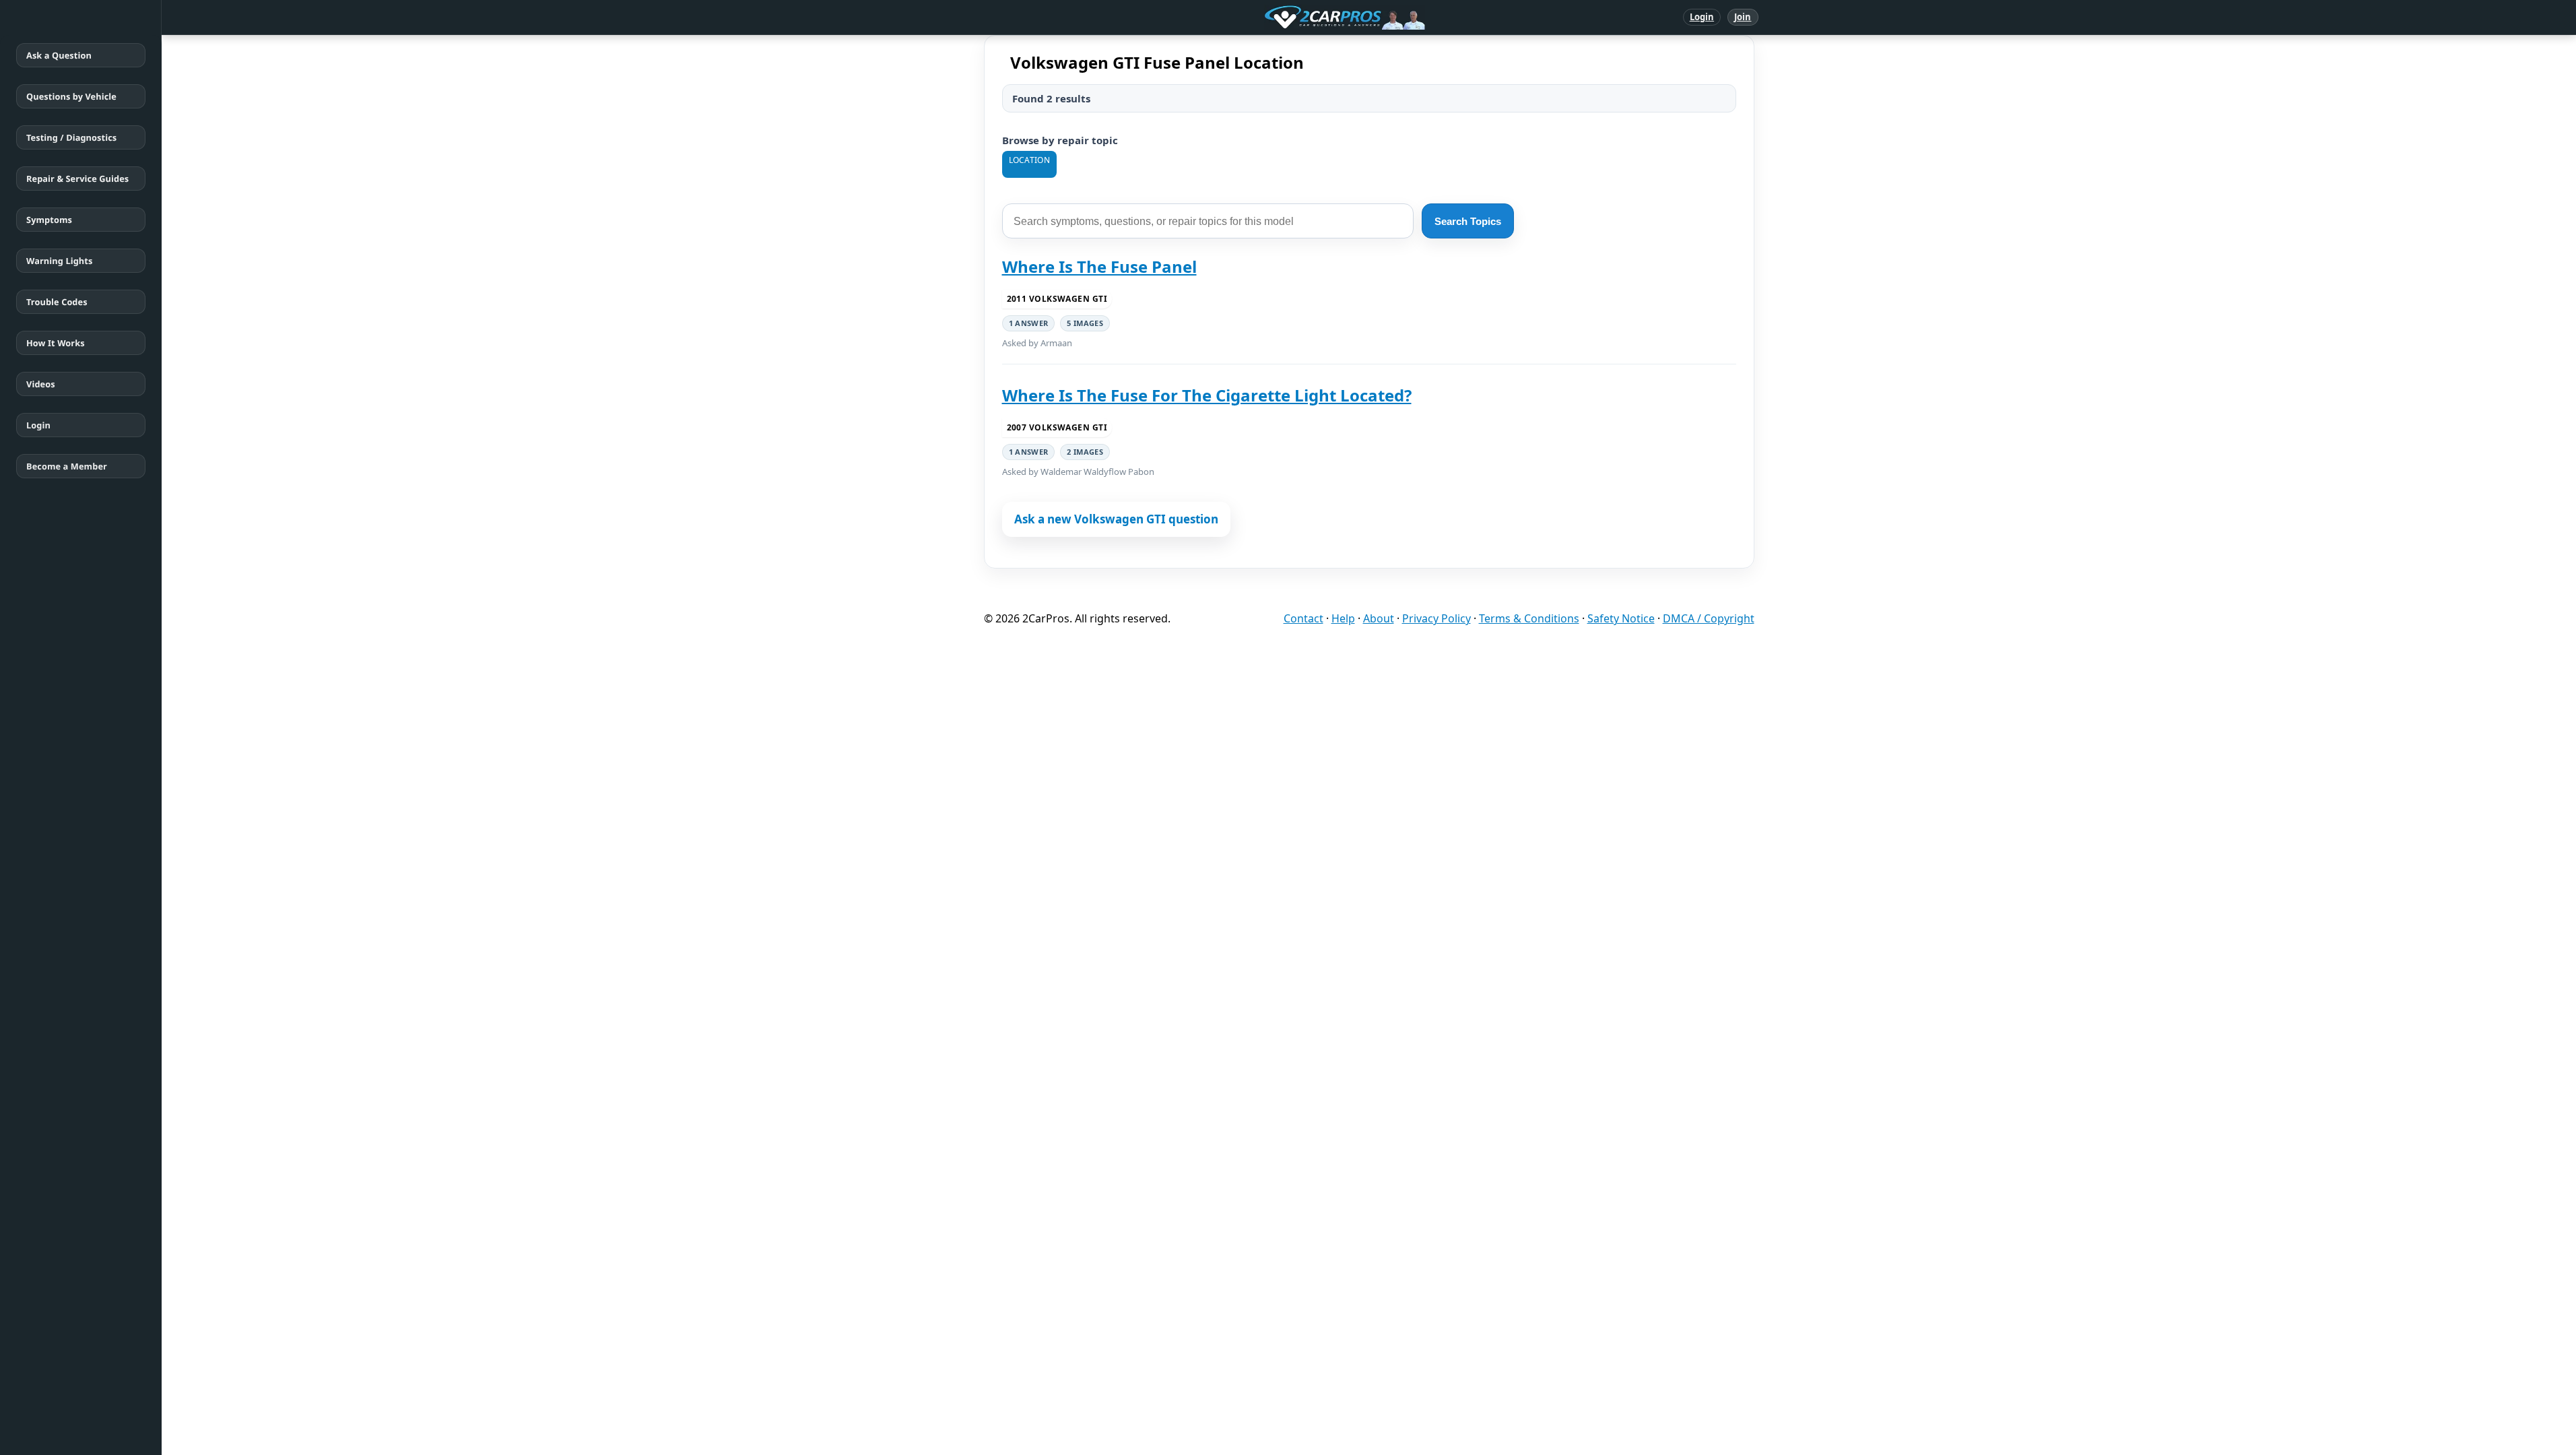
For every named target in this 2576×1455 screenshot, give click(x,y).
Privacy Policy (1436, 618)
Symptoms (49, 220)
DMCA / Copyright (1709, 618)
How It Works (56, 343)
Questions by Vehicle (71, 96)
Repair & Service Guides (77, 179)
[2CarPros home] (1275, 18)
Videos (41, 384)
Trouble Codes (57, 302)
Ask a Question (59, 55)
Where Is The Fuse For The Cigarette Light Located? (1207, 395)
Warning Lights (59, 261)
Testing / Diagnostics (71, 137)
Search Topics (1468, 221)
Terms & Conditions (1529, 618)
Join (1743, 17)
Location (1029, 160)
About (1379, 618)
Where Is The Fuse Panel (1099, 266)
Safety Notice (1621, 618)
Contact (1303, 618)
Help (1343, 618)
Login (1702, 17)
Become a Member (67, 466)
